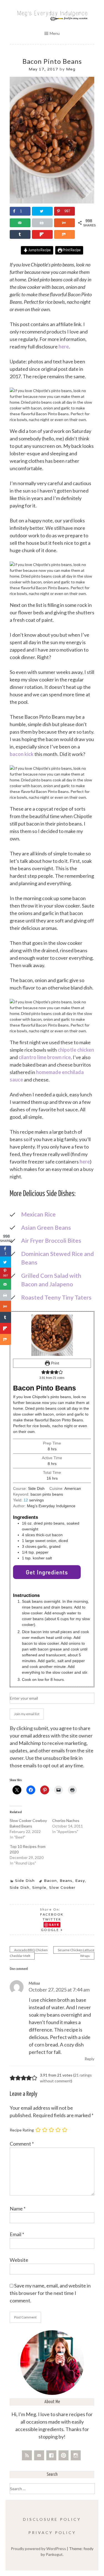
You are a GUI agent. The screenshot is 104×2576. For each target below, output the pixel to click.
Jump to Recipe (39, 250)
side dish (20, 1887)
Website (19, 2260)
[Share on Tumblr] (20, 234)
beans (66, 1881)
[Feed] (27, 2455)
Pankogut (54, 2554)
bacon (50, 1881)
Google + (52, 1930)
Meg (71, 69)
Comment (22, 2144)
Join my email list (27, 1714)
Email (17, 2234)
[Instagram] (76, 2455)
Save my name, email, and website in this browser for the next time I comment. (50, 2293)
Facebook (52, 1914)
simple (39, 1887)
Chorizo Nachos (66, 1820)
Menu (55, 33)
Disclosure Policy (52, 2519)
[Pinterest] (64, 2455)
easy (80, 1881)
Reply (89, 2059)
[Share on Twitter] (42, 211)
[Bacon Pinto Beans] (52, 202)
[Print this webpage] (42, 223)
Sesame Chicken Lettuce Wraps (76, 1953)
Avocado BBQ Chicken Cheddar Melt (29, 1953)
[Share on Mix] (64, 234)
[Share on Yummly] (64, 223)
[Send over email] (20, 223)
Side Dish (25, 1881)
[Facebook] (51, 2455)
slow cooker (62, 1887)
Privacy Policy (52, 2533)
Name (18, 2209)
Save (54, 1925)
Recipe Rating (22, 2130)
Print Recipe (71, 250)
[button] (43, 1372)
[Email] (39, 2455)
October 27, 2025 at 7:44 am (59, 1990)
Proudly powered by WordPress (38, 2549)
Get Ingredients (47, 1572)
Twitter (52, 1919)
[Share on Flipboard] (42, 234)
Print (54, 1363)
